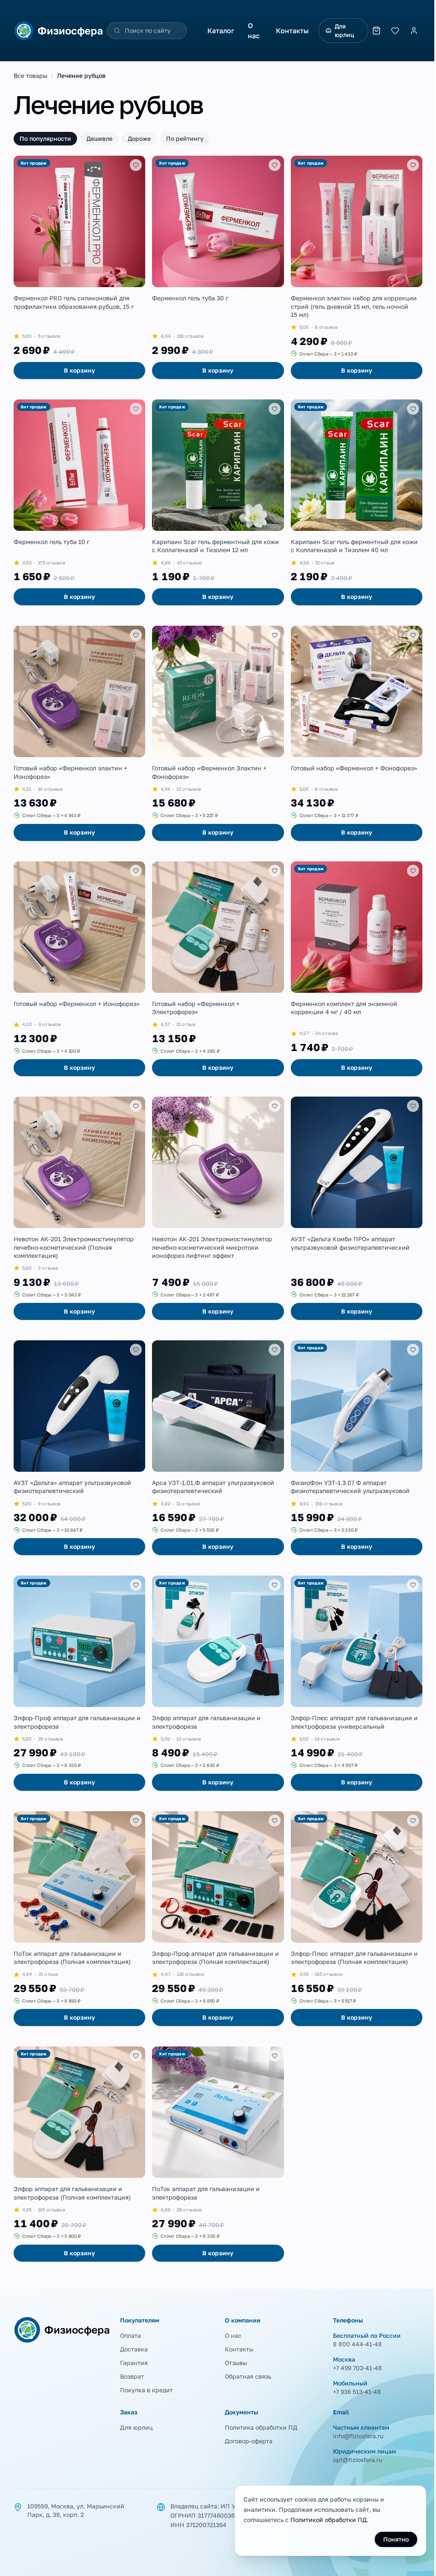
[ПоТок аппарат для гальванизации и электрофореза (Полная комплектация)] (79, 1919)
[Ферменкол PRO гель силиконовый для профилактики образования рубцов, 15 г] (79, 267)
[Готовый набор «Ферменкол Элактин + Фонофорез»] (218, 733)
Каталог (221, 31)
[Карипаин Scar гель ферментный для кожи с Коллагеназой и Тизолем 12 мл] (218, 502)
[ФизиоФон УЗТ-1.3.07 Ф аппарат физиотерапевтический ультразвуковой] (357, 1448)
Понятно (396, 2539)
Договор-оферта (249, 2441)
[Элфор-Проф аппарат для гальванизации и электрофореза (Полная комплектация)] (218, 1919)
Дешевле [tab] (99, 138)
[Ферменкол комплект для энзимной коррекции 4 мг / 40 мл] (357, 969)
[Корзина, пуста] (376, 31)
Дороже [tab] (139, 138)
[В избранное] (136, 165)
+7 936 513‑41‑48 (357, 2392)
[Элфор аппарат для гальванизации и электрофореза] (218, 1683)
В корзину (79, 370)
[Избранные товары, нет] (395, 31)
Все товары (30, 76)
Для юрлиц (344, 30)
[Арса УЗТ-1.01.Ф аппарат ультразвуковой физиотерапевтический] (218, 1448)
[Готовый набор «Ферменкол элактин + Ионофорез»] (79, 733)
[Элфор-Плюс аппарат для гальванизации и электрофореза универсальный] (357, 1683)
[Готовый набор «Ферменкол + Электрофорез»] (218, 969)
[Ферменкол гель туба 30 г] (218, 267)
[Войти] (414, 31)
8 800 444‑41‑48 (357, 2344)
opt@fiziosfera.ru (357, 2460)
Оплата (131, 2335)
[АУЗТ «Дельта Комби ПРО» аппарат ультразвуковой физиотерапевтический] (357, 1208)
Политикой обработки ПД (328, 2520)
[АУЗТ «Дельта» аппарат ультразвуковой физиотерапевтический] (79, 1448)
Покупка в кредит (146, 2390)
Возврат (132, 2376)
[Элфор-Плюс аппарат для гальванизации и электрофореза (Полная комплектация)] (357, 1919)
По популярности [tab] (45, 138)
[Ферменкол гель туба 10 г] (79, 502)
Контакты (292, 31)
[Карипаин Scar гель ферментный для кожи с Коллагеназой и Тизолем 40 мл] (357, 502)
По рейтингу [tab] (185, 138)
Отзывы (236, 2363)
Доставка (134, 2349)
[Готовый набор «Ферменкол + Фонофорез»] (357, 733)
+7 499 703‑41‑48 (357, 2368)
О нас (254, 31)
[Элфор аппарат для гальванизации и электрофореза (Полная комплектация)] (79, 2154)
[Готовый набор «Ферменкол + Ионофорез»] (79, 969)
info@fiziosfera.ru (358, 2436)
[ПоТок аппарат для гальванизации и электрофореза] (218, 2154)
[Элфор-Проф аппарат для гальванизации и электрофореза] (79, 1683)
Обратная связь (248, 2376)
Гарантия (134, 2363)
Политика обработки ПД (261, 2427)
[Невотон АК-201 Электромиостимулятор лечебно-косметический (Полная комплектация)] (79, 1208)
